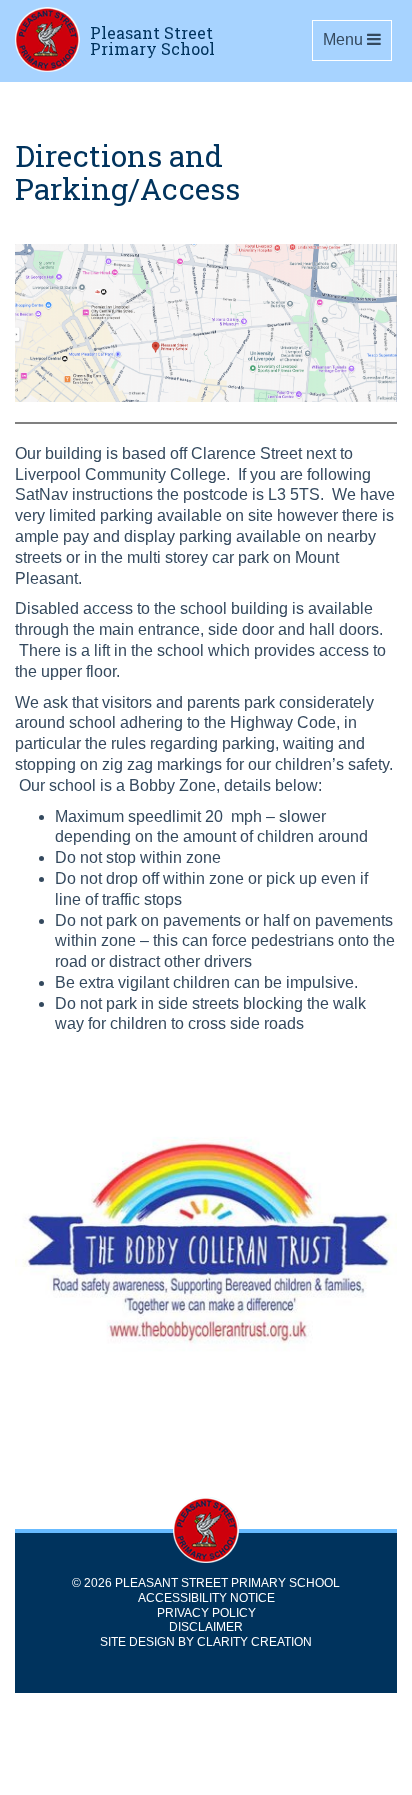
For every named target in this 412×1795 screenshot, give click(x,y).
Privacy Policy (206, 1613)
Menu (357, 39)
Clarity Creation (254, 1642)
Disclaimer (206, 1627)
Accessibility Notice (206, 1598)
